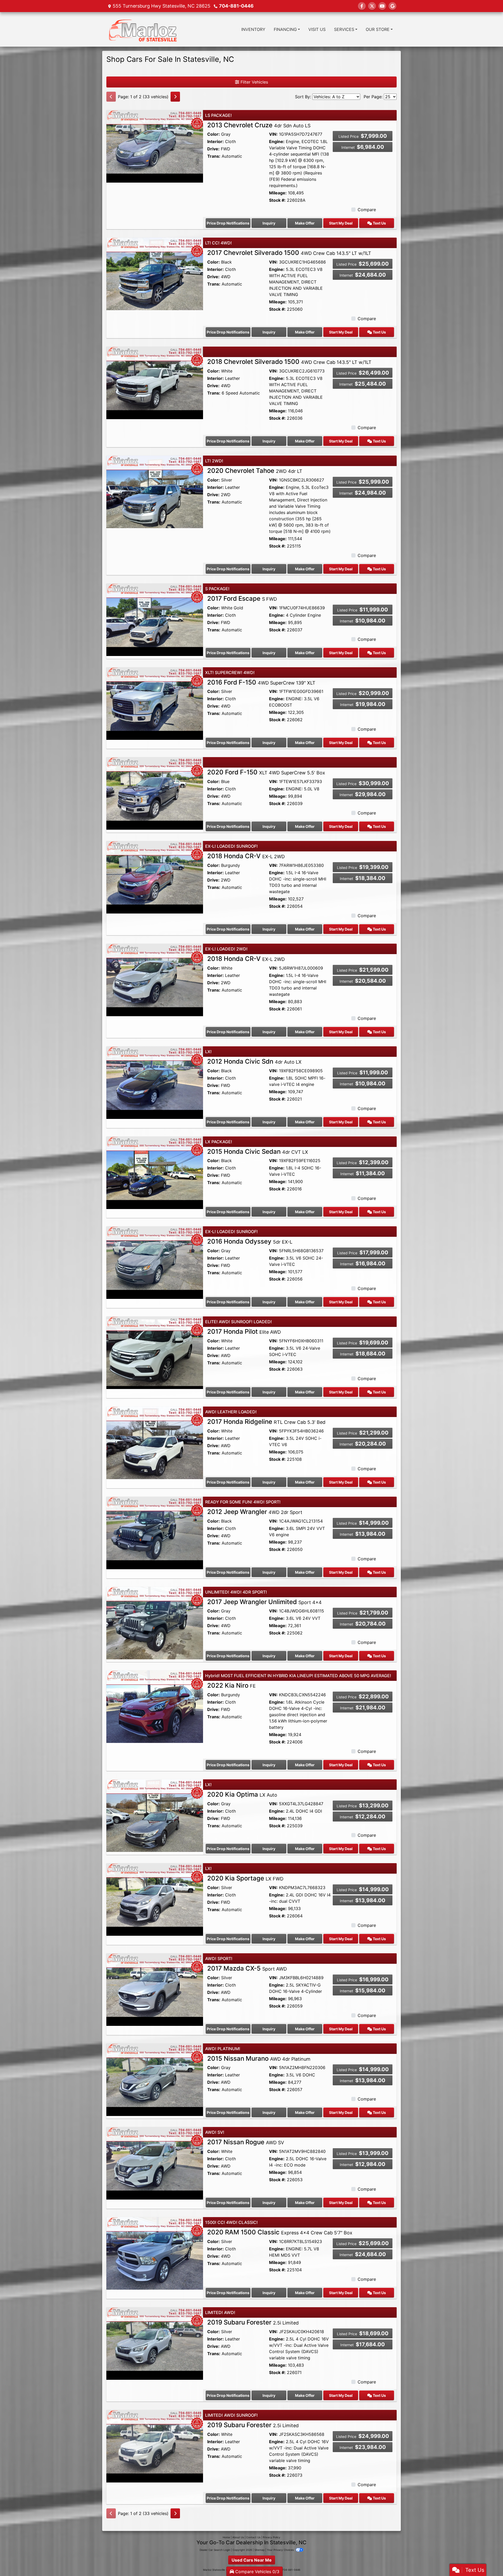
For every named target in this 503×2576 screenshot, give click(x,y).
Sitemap (259, 2550)
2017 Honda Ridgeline (266, 1422)
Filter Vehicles (254, 82)
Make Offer (305, 223)
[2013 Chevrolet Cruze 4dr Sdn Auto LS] (155, 146)
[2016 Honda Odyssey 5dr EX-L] (155, 1262)
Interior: (215, 141)
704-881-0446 (236, 6)
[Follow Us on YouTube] (382, 6)
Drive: (213, 149)
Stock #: (277, 200)
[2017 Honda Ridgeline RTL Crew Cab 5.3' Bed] (155, 1442)
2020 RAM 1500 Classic (280, 2232)
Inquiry (269, 223)
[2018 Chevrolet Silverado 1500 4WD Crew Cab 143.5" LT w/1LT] (155, 382)
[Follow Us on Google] (392, 6)
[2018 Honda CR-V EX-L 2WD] (155, 877)
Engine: (277, 141)
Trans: (214, 156)
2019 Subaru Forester (253, 2322)
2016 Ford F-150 (261, 682)
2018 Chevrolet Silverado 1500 (289, 362)
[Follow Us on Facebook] (362, 6)
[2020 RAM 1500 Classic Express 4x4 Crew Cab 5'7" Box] (155, 2253)
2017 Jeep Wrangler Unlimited (264, 1602)
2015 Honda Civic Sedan (258, 1152)
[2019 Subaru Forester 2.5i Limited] (155, 2343)
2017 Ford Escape (242, 598)
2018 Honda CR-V (246, 856)
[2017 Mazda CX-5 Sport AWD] (155, 1989)
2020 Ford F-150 (266, 772)
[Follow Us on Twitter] (372, 6)
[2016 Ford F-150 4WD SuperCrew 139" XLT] (155, 703)
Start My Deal (341, 223)
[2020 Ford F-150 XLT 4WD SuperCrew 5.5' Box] (155, 793)
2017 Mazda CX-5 (247, 1968)
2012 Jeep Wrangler (255, 1512)
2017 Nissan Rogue (246, 2142)
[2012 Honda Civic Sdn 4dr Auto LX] (155, 1082)
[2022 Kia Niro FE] (155, 1706)
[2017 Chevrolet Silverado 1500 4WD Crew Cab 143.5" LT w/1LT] (155, 274)
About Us (238, 2537)
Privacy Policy (272, 2537)
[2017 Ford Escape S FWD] (155, 619)
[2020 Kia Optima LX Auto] (155, 1815)
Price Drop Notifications (228, 223)
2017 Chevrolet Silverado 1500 (289, 253)
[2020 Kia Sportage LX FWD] (155, 1899)
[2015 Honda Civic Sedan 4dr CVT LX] (155, 1172)
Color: (214, 134)
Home (226, 2537)
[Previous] (111, 97)
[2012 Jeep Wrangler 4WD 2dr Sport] (155, 1533)
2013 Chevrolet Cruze (259, 125)
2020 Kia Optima (242, 1794)
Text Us (379, 223)
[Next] (175, 97)
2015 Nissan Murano (259, 2058)
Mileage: (278, 193)
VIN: (273, 134)
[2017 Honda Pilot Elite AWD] (155, 1352)
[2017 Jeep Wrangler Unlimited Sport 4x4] (155, 1622)
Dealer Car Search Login (215, 2550)
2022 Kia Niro (231, 1685)
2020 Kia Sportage (245, 1878)
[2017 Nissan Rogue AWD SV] (155, 2163)
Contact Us (253, 2537)
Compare (367, 210)
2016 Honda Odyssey (250, 1241)
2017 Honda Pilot (244, 1331)
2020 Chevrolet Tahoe (255, 471)
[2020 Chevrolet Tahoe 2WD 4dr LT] (155, 491)
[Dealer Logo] (143, 29)
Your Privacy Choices (281, 2550)
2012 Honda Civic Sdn (254, 1061)
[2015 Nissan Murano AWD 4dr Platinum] (155, 2079)
